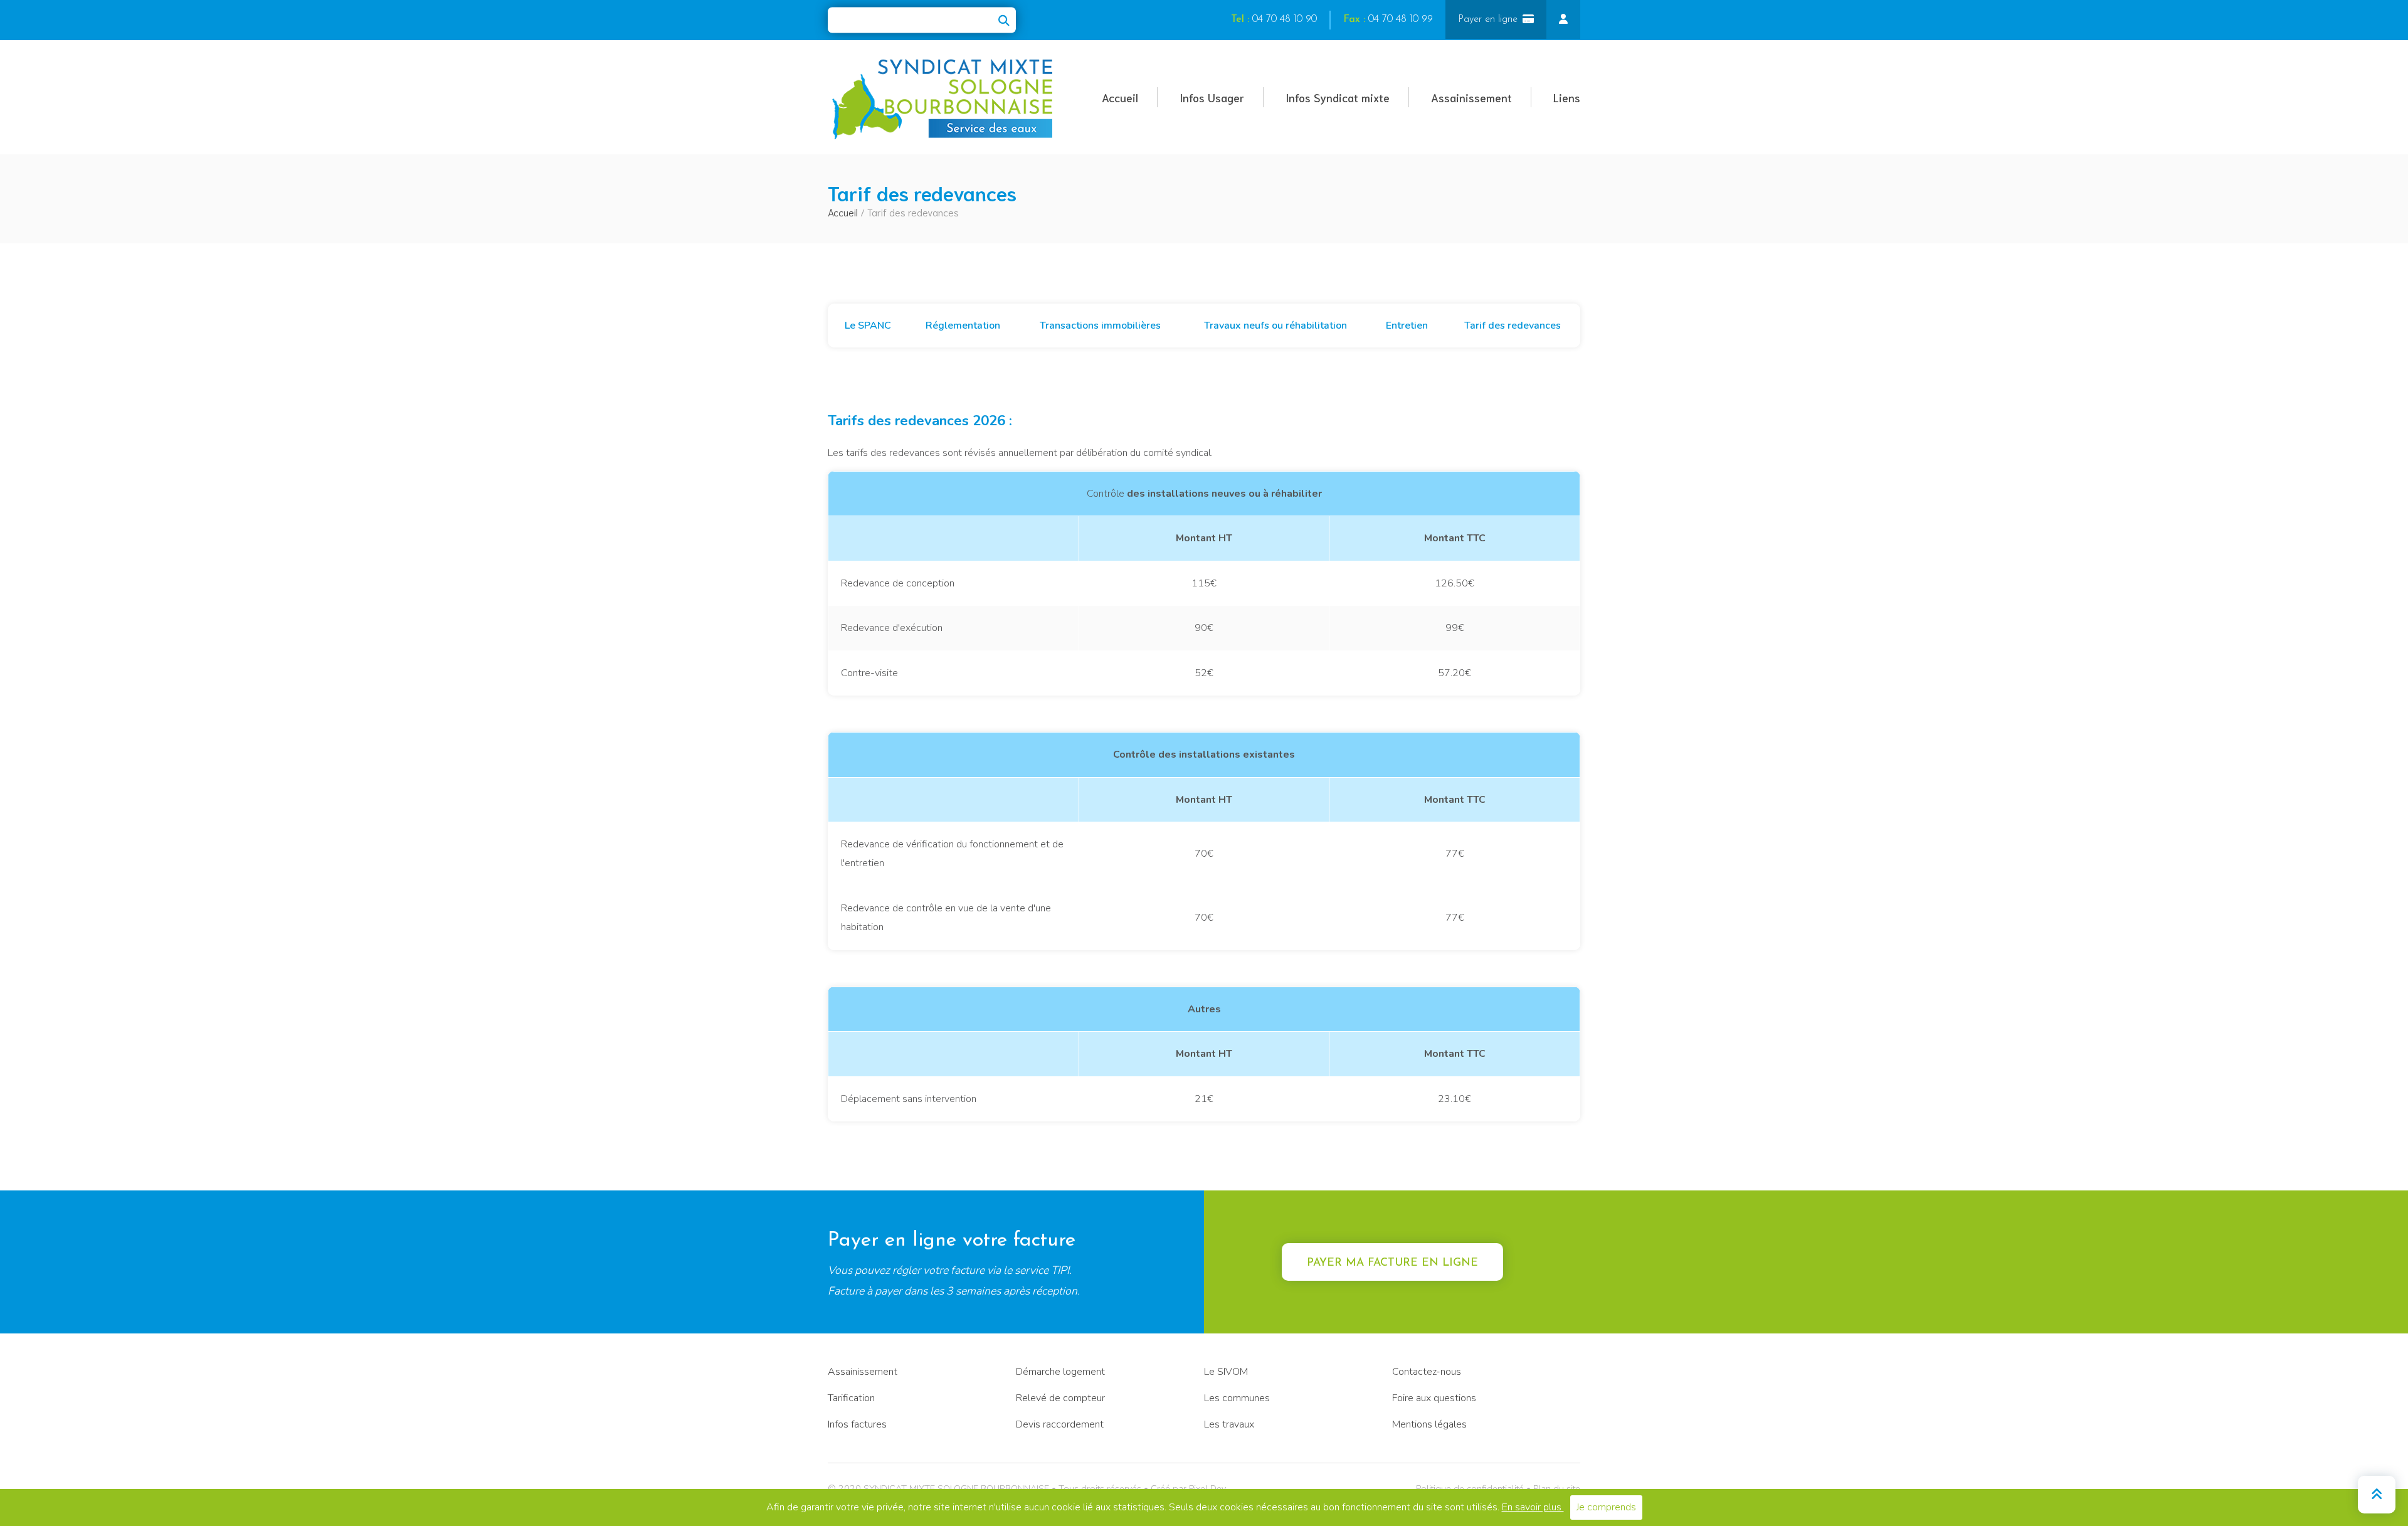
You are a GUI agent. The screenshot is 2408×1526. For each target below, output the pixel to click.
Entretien (1407, 326)
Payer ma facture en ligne (1392, 1263)
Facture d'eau (410, 277)
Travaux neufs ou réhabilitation (1275, 326)
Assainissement (1471, 97)
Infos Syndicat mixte (1338, 97)
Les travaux (1229, 1424)
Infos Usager (1212, 97)
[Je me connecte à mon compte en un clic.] (1563, 19)
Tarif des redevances (1513, 326)
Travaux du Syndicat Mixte (585, 277)
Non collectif (677, 149)
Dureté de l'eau (414, 374)
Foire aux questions (1434, 1398)
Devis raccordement (1060, 1424)
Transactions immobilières (1100, 326)
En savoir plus (1533, 1507)
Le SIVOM (1226, 1372)
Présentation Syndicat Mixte (588, 149)
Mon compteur (413, 310)
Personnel (547, 245)
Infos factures (857, 1424)
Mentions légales (1429, 1424)
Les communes (1237, 1398)
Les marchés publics (571, 374)
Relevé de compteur (425, 342)
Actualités (402, 149)
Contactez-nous (1427, 1372)
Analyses (399, 245)
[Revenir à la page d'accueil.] (944, 99)
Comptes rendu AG (568, 342)
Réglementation (963, 326)
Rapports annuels (565, 310)
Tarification (851, 1398)
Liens (1567, 97)
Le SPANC (868, 326)
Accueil (1120, 97)
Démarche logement (1060, 1372)
